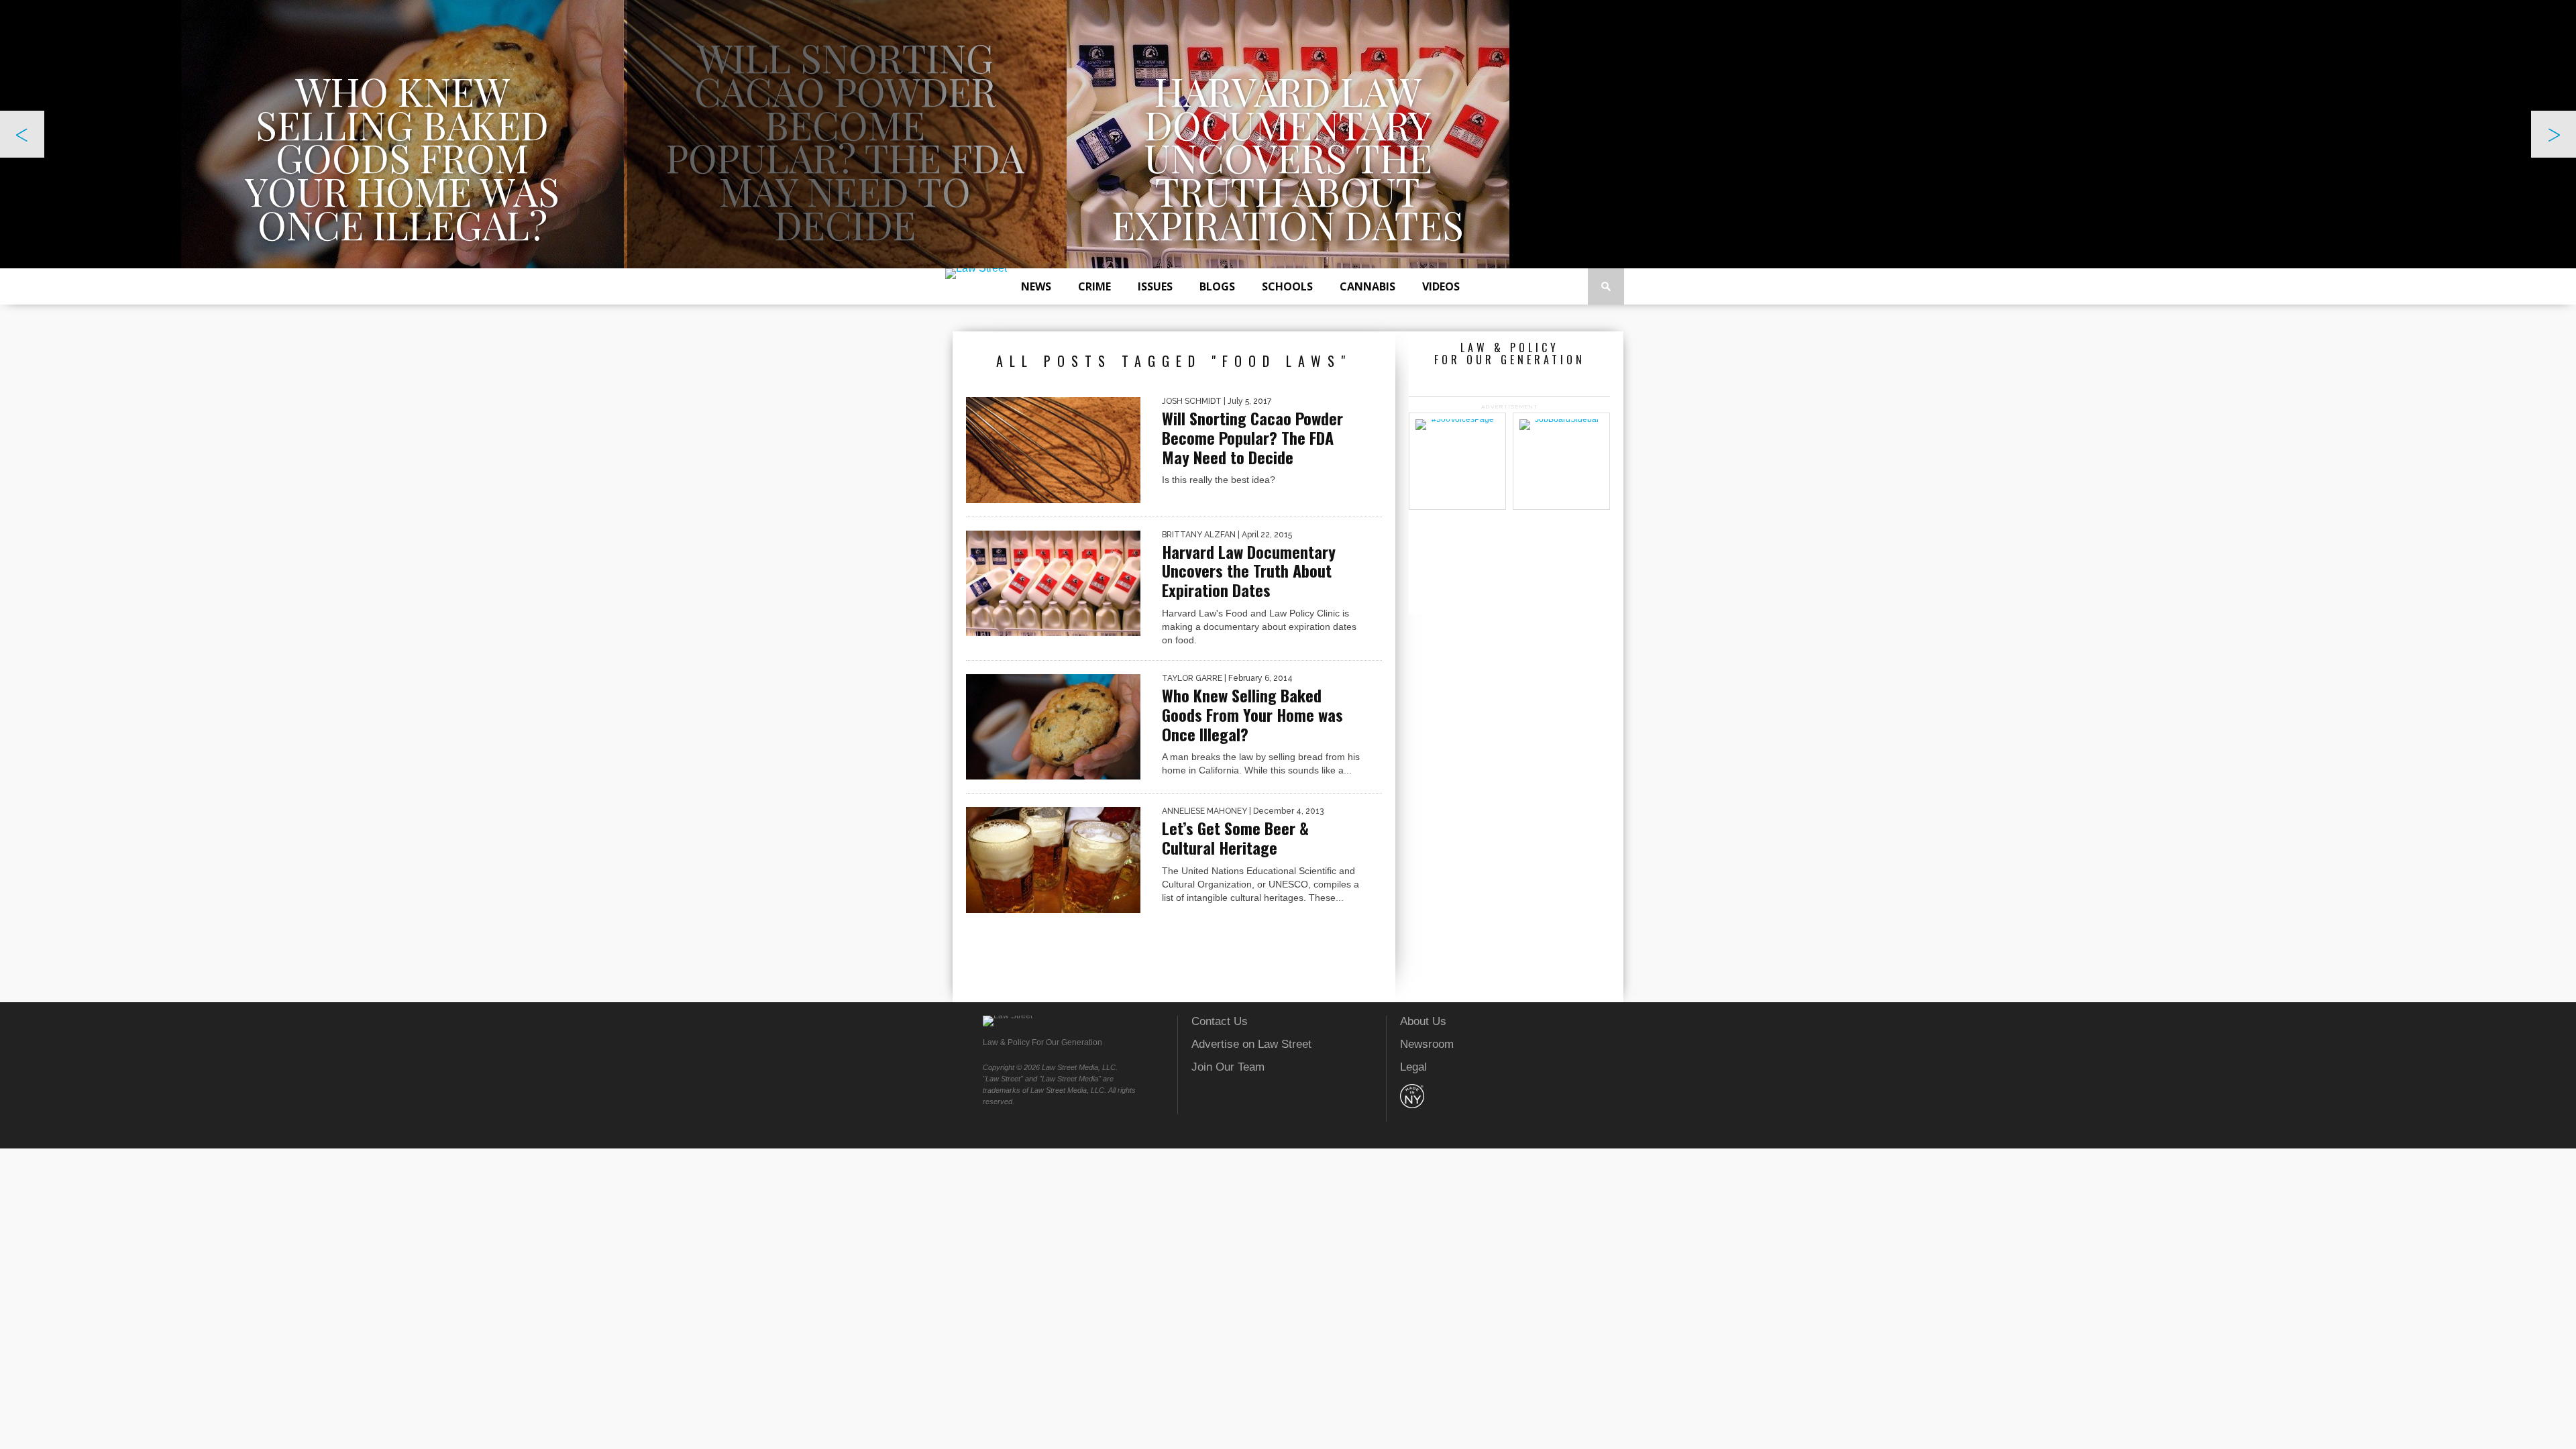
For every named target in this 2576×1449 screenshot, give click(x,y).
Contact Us (1220, 1021)
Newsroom (1427, 1044)
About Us (1423, 1021)
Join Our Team (1228, 1067)
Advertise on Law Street (1251, 1044)
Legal (1413, 1067)
